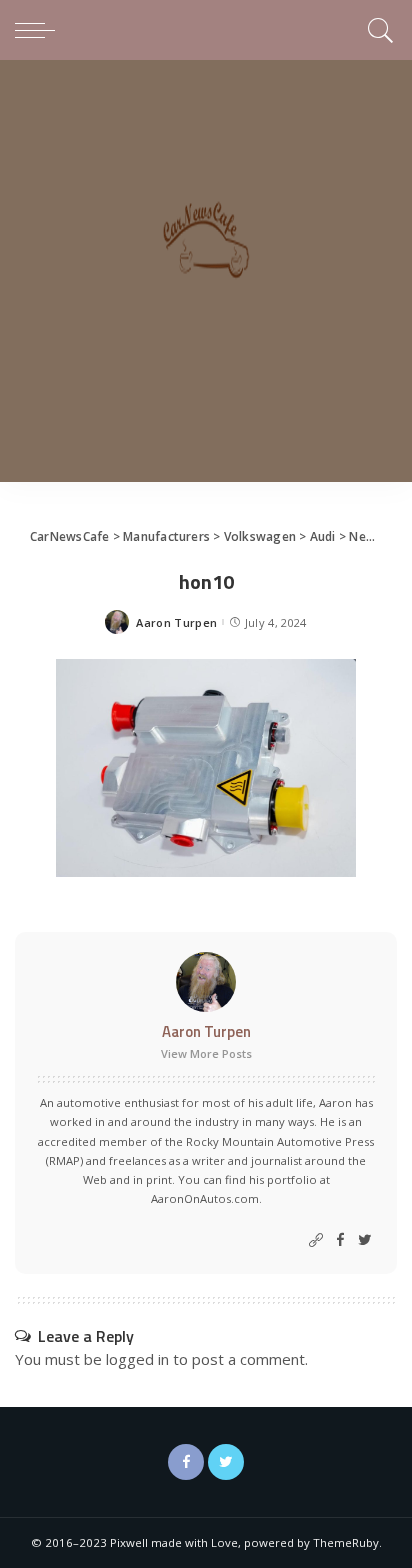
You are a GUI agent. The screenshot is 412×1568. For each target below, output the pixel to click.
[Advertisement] (206, 276)
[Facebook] (340, 1240)
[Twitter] (365, 1240)
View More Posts (206, 1053)
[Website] (316, 1240)
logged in (137, 1359)
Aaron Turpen (176, 622)
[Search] (377, 30)
